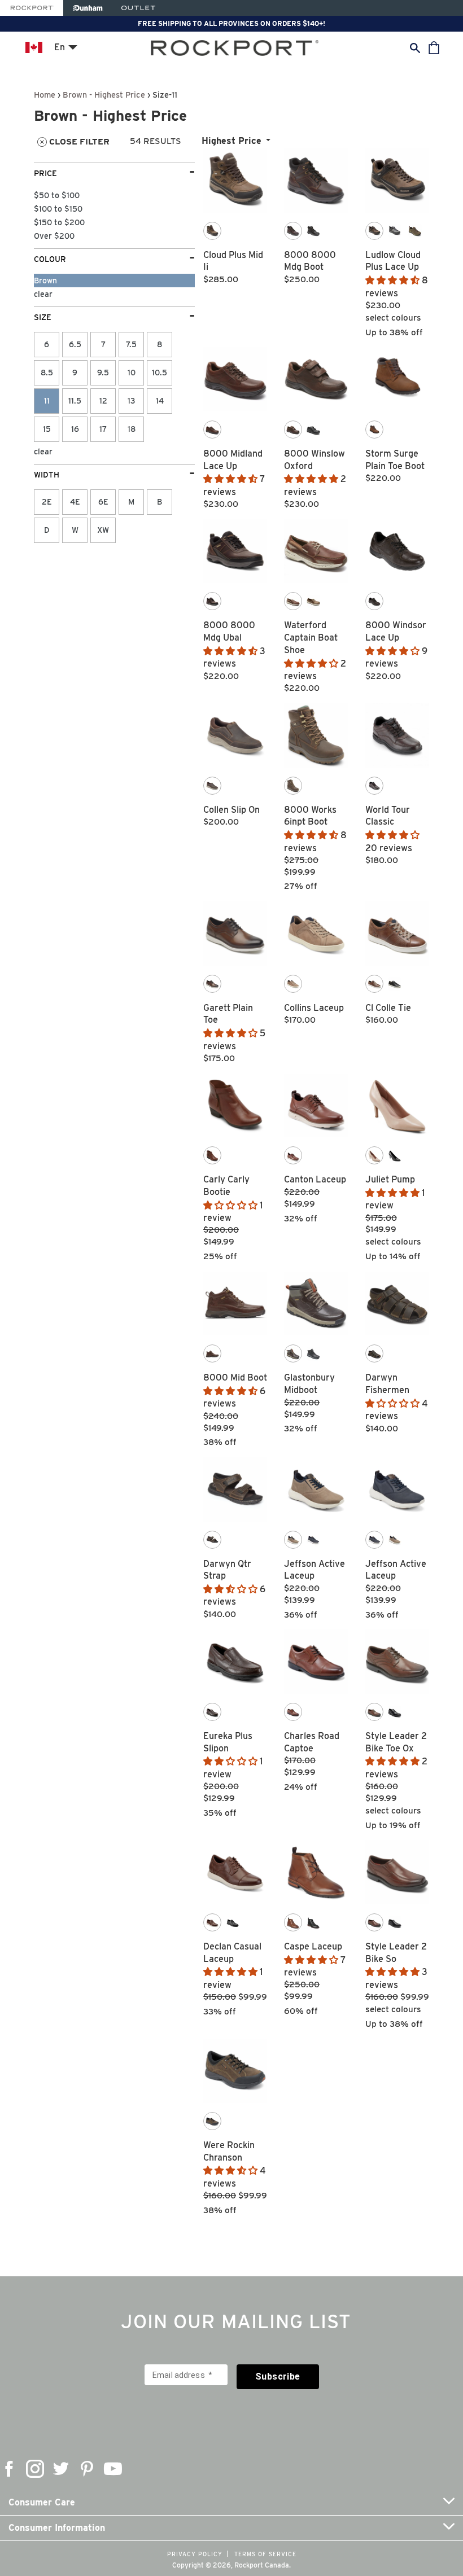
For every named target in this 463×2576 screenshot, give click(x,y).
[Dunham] (88, 8)
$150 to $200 (59, 222)
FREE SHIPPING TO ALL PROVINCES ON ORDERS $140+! (231, 23)
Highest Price (231, 141)
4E (75, 502)
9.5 (103, 373)
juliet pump (390, 1179)
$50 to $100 (57, 195)
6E (103, 502)
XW (103, 530)
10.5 (160, 373)
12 (103, 401)
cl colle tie (388, 1008)
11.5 (75, 401)
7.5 (131, 344)
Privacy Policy (195, 2554)
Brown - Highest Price (104, 95)
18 (132, 429)
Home (45, 95)
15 (47, 429)
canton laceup (315, 1179)
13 (132, 401)
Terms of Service (265, 2554)
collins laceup (314, 1008)
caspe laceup (313, 1946)
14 (160, 401)
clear (43, 294)
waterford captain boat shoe (311, 638)
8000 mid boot (235, 1377)
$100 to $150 (58, 209)
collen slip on (231, 810)
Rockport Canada (262, 2565)
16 (75, 429)
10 (132, 373)
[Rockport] (32, 8)
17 (103, 429)
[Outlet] (138, 8)
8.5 (47, 373)
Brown (45, 281)
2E (47, 502)
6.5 (75, 344)
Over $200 (54, 236)
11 (47, 401)
